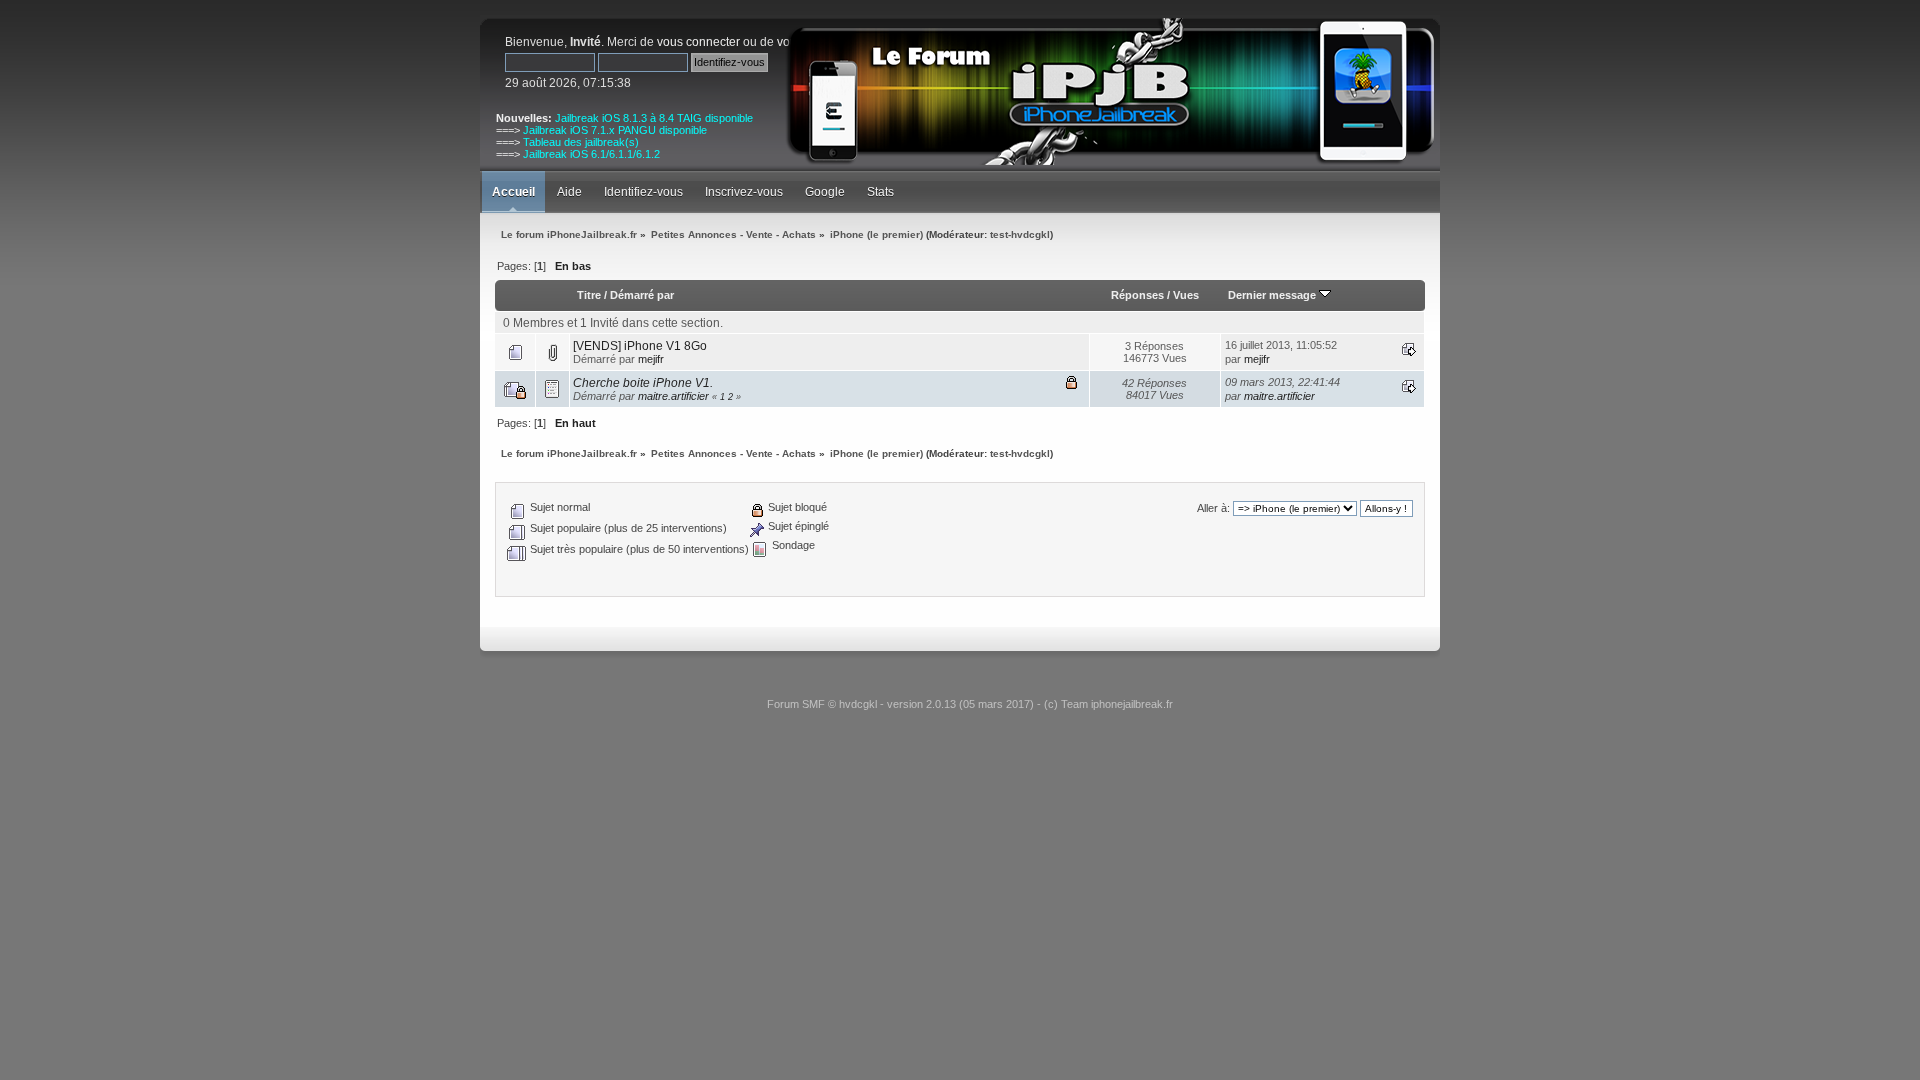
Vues (1186, 295)
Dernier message (1273, 295)
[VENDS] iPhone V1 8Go (640, 346)
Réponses (1137, 295)
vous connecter (698, 42)
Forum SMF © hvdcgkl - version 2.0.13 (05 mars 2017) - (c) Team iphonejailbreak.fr (970, 704)
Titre (589, 295)
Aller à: (1213, 508)
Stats (880, 192)
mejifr (651, 359)
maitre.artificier (673, 396)
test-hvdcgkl (1020, 234)
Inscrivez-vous (744, 192)
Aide (569, 192)
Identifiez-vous (643, 192)
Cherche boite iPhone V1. (643, 383)
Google (825, 192)
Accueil (513, 192)
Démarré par (642, 295)
